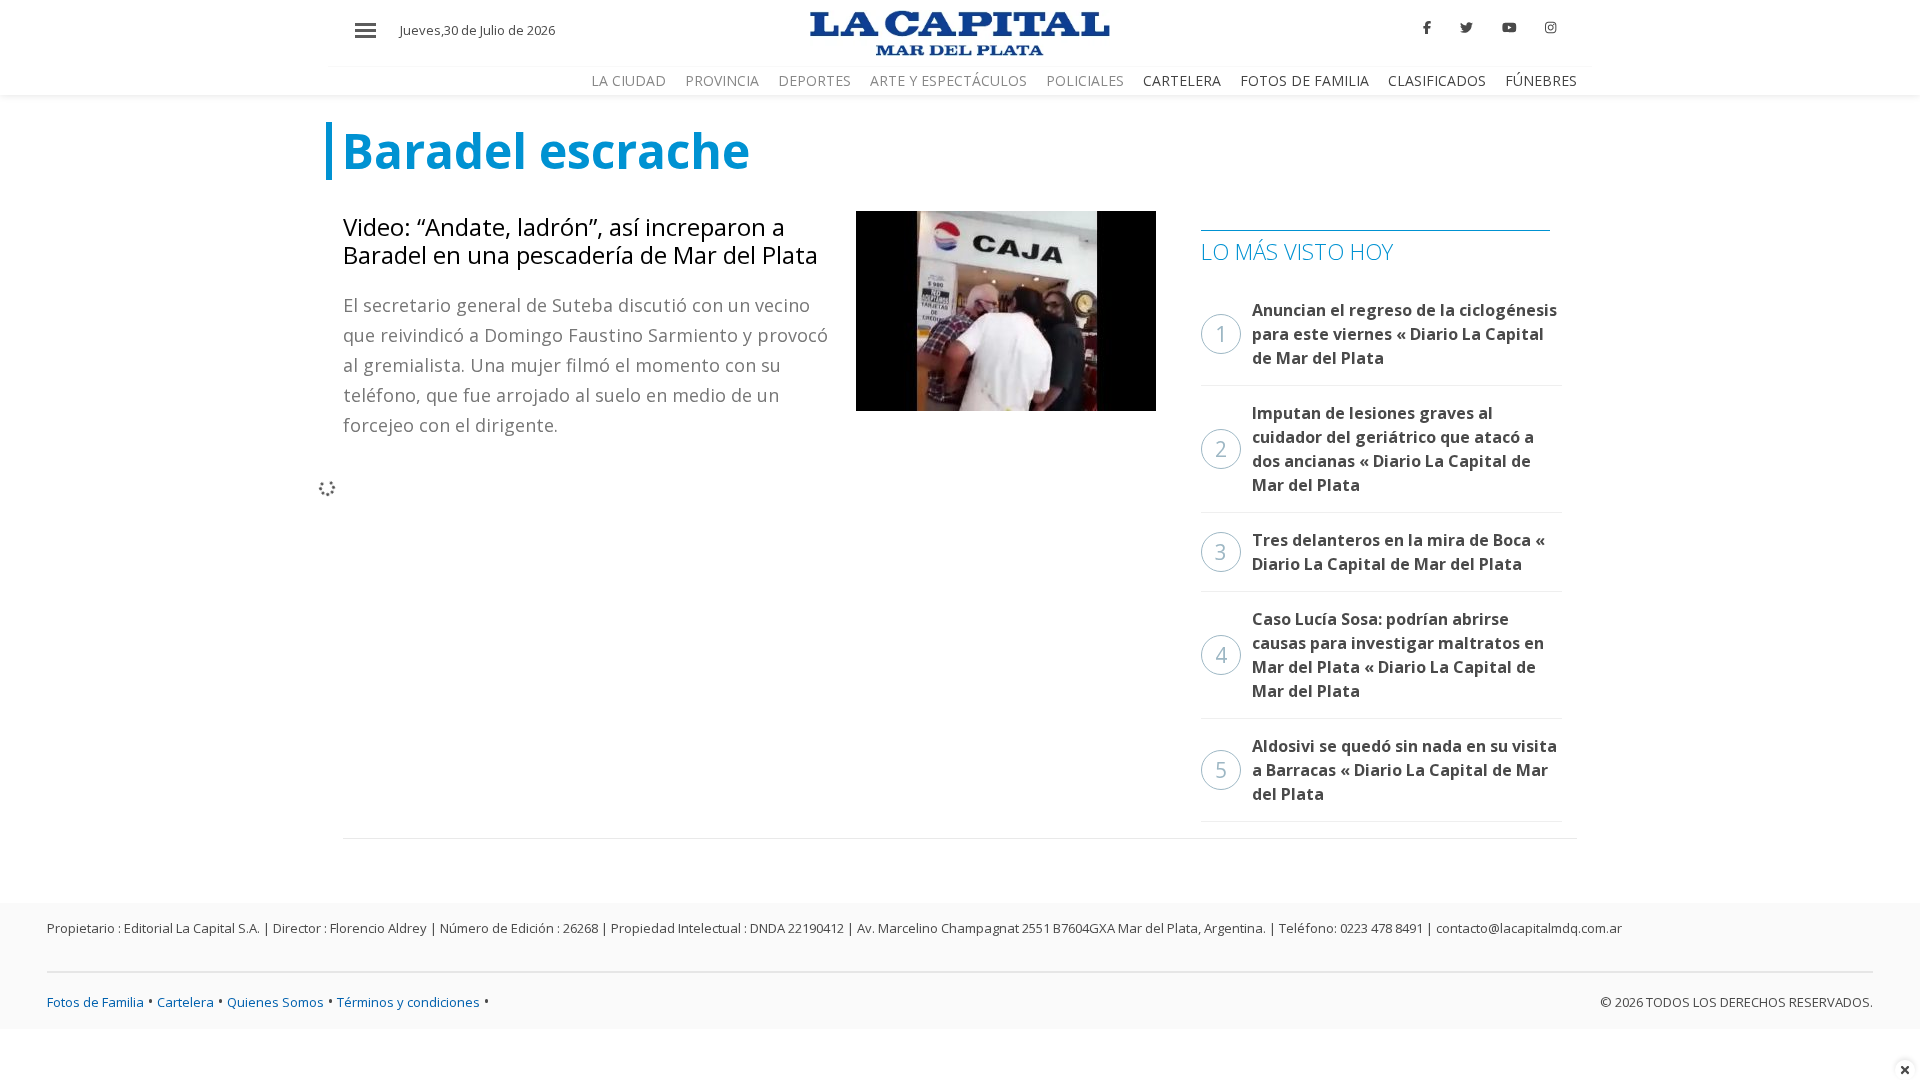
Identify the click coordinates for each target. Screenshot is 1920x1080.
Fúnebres (1541, 80)
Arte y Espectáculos (948, 80)
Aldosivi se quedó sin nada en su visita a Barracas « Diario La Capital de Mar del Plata (1386, 770)
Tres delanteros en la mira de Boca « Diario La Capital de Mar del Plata (1380, 552)
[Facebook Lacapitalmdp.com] (1428, 28)
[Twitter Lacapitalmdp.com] (1466, 28)
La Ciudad (628, 80)
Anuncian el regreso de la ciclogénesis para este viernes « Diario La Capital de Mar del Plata (1386, 334)
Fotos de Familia (1304, 80)
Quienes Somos (275, 1002)
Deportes (814, 80)
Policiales (1085, 80)
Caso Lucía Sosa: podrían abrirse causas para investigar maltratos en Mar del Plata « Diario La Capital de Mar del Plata (1379, 655)
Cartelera (1182, 80)
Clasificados (1437, 80)
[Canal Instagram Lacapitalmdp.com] (1550, 28)
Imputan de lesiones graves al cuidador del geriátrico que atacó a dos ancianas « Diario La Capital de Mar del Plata (1374, 449)
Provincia (722, 80)
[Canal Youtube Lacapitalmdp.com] (1509, 28)
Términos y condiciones (408, 1002)
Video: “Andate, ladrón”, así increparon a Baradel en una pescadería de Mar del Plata (580, 241)
